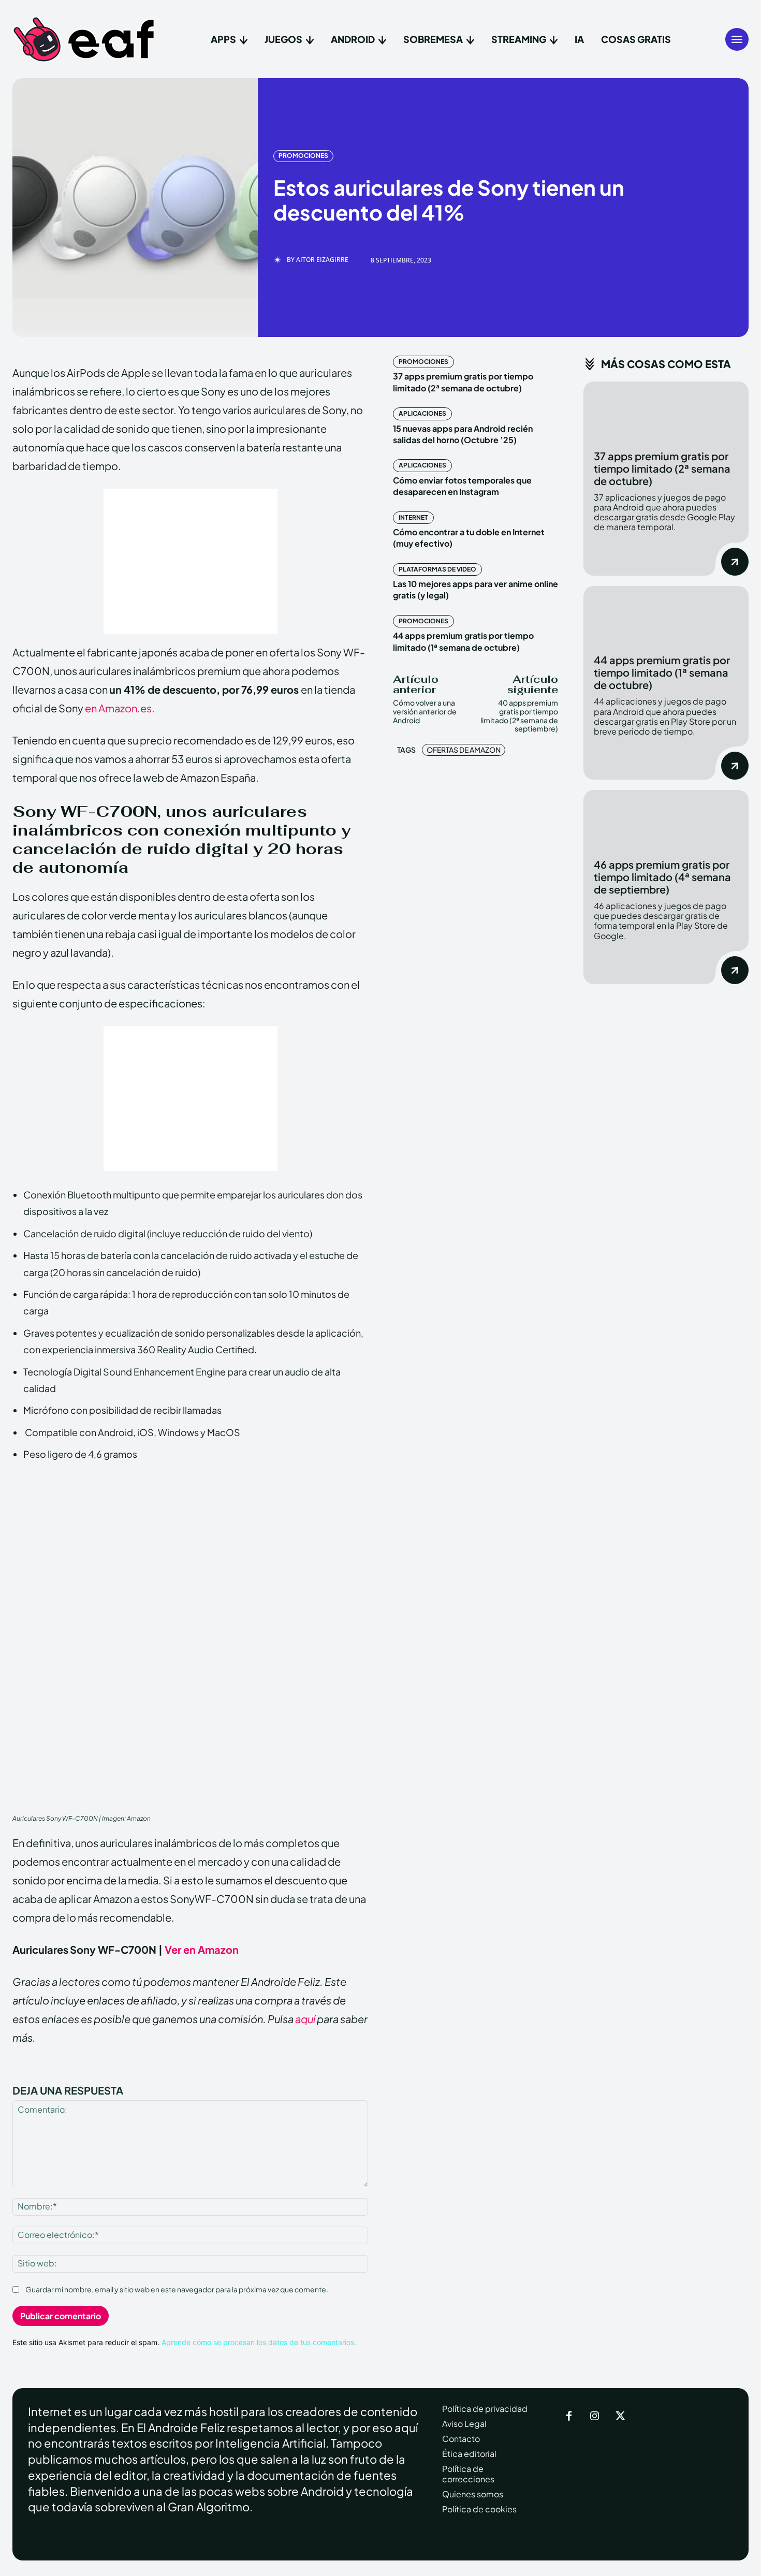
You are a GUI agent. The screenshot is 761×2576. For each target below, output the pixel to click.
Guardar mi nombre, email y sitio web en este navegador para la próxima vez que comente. (177, 2289)
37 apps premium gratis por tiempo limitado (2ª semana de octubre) (463, 382)
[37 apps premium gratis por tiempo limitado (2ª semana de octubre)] (666, 411)
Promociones (303, 156)
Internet (413, 517)
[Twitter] (621, 2417)
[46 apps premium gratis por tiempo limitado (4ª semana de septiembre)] (666, 819)
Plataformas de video (437, 569)
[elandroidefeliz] (84, 39)
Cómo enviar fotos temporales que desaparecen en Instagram (462, 486)
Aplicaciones (422, 413)
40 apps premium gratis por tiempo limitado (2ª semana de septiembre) (519, 715)
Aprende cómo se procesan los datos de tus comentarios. (259, 2342)
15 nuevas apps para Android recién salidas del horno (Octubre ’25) (463, 434)
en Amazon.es (118, 708)
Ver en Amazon (202, 1949)
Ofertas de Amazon (464, 750)
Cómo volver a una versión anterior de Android (425, 711)
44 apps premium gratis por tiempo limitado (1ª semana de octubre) (662, 672)
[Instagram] (595, 2417)
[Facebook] (569, 2417)
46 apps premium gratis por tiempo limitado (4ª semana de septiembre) (662, 877)
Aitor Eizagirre (322, 260)
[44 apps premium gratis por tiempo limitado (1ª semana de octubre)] (666, 615)
